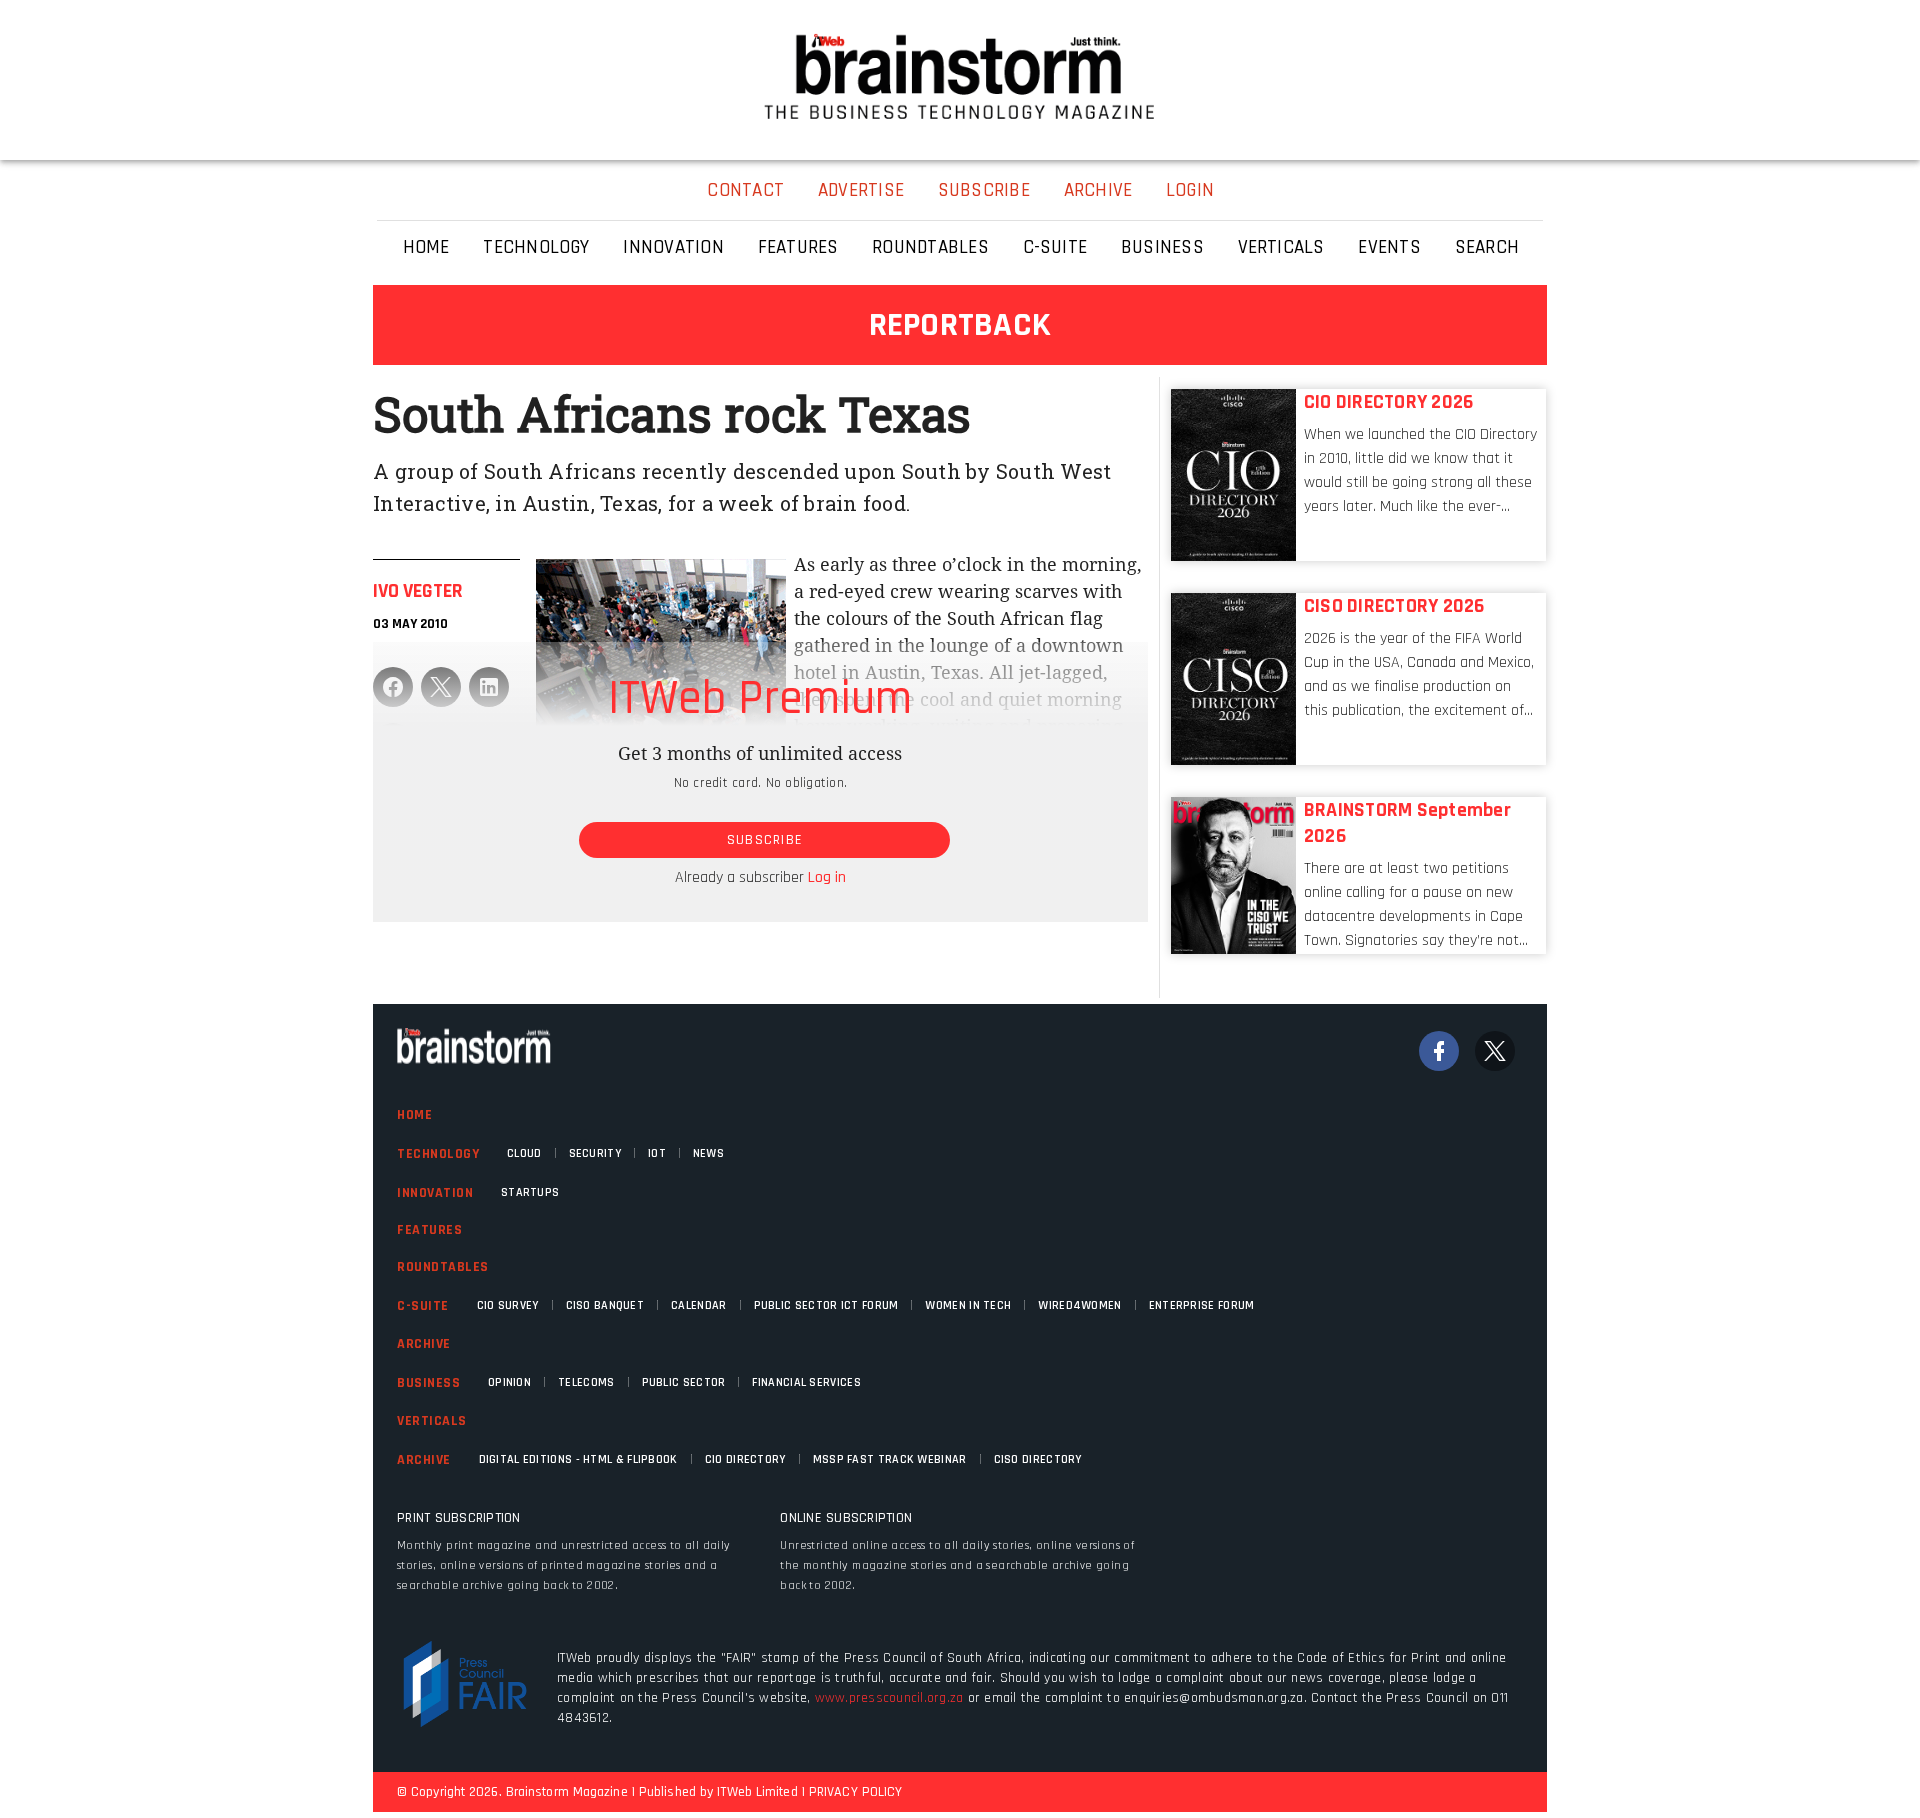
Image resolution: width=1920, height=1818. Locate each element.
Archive (424, 1344)
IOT (657, 1153)
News (708, 1153)
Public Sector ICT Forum (826, 1305)
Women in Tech (968, 1305)
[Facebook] (1439, 1051)
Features (429, 1230)
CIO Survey (508, 1305)
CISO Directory (1038, 1459)
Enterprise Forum (1202, 1305)
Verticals (432, 1421)
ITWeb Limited (757, 1792)
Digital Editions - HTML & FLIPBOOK (578, 1459)
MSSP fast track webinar (890, 1459)
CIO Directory (745, 1459)
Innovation (435, 1193)
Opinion (509, 1382)
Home (414, 1115)
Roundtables (443, 1267)
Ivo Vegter (418, 591)
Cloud (524, 1153)
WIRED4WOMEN (1079, 1305)
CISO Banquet (605, 1305)
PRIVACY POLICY (855, 1792)
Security (595, 1153)
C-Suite (423, 1306)
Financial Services (806, 1382)
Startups (530, 1192)
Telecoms (586, 1382)
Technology (438, 1154)
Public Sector (684, 1382)
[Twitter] (1495, 1051)
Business (428, 1383)
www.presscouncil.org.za (889, 1698)
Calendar (698, 1305)
